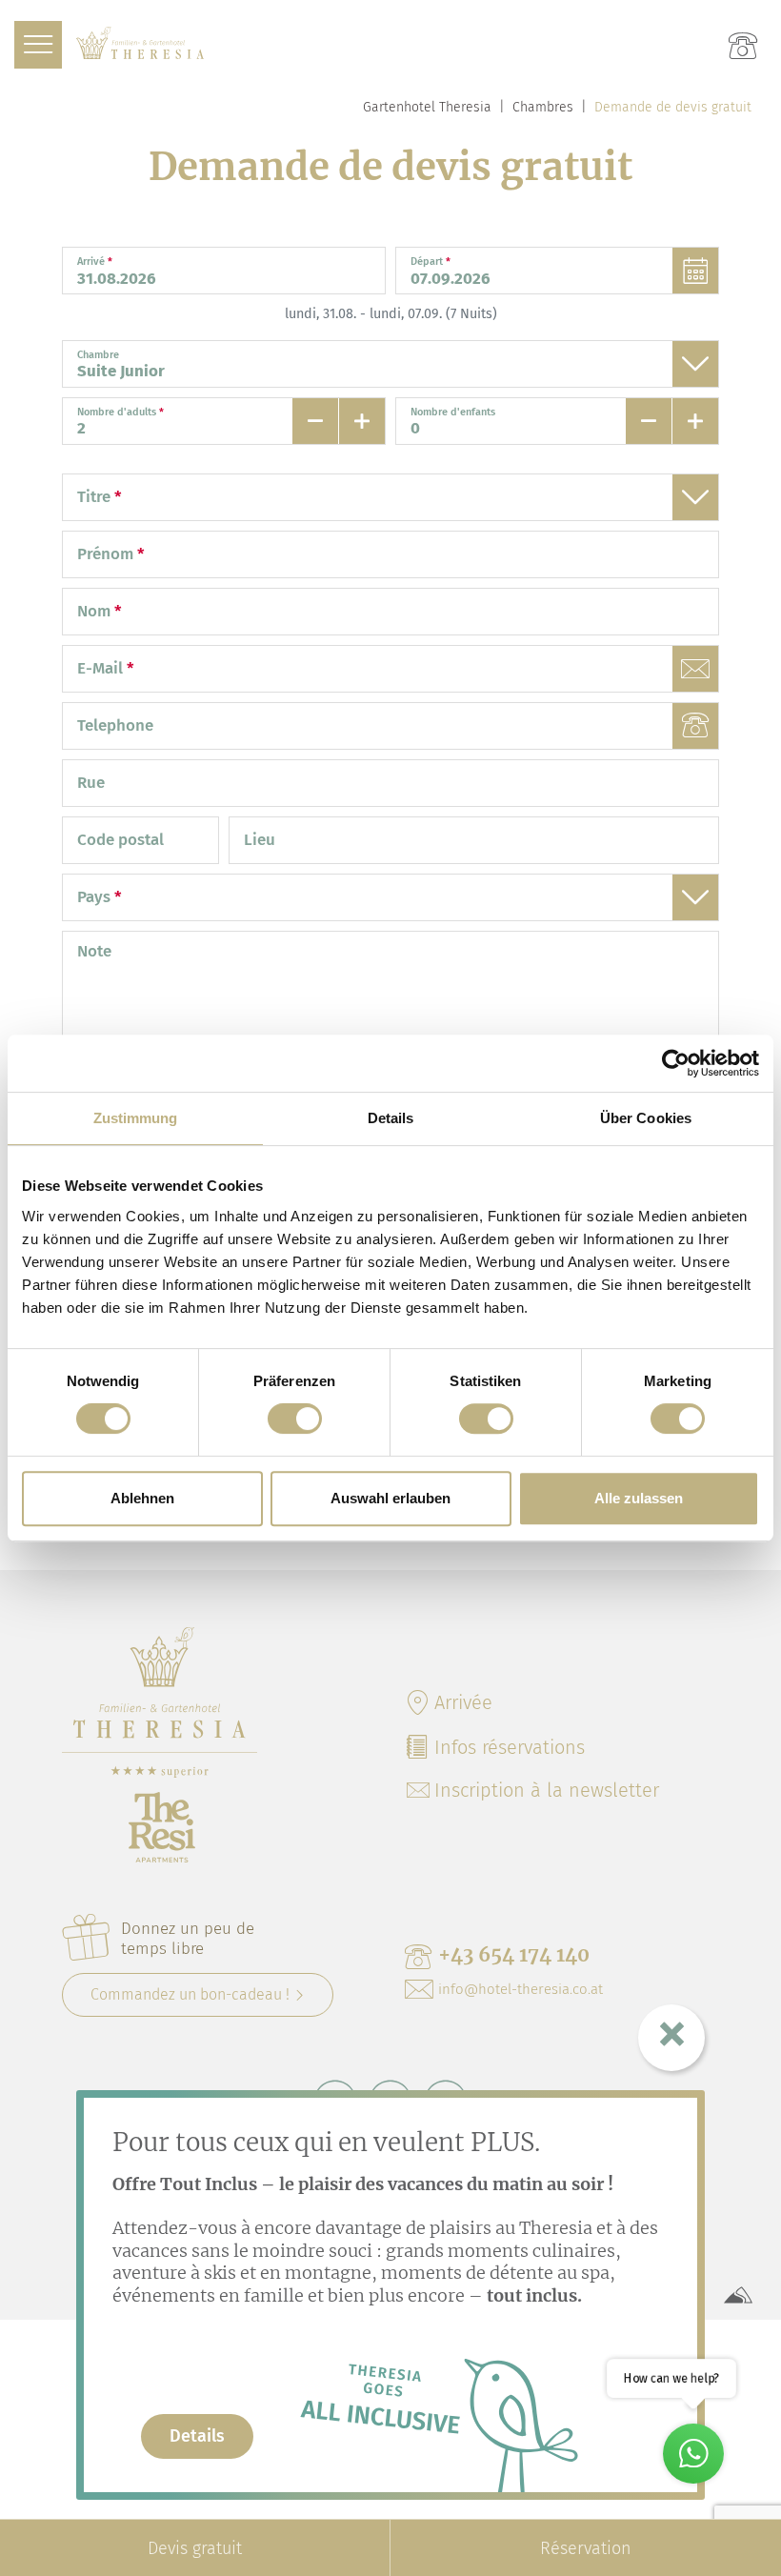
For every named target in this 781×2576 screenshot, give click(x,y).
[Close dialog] (671, 2038)
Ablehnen (142, 1498)
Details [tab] (391, 1118)
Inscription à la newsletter (547, 1790)
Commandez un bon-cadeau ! (190, 1994)
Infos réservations (510, 1747)
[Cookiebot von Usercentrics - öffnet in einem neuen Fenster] (676, 1063)
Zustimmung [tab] (136, 1118)
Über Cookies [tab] (646, 1118)
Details (197, 2436)
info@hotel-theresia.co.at (521, 1989)
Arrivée (463, 1702)
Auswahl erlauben (390, 1498)
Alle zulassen (639, 1498)
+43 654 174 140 (514, 1954)
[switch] (295, 1419)
